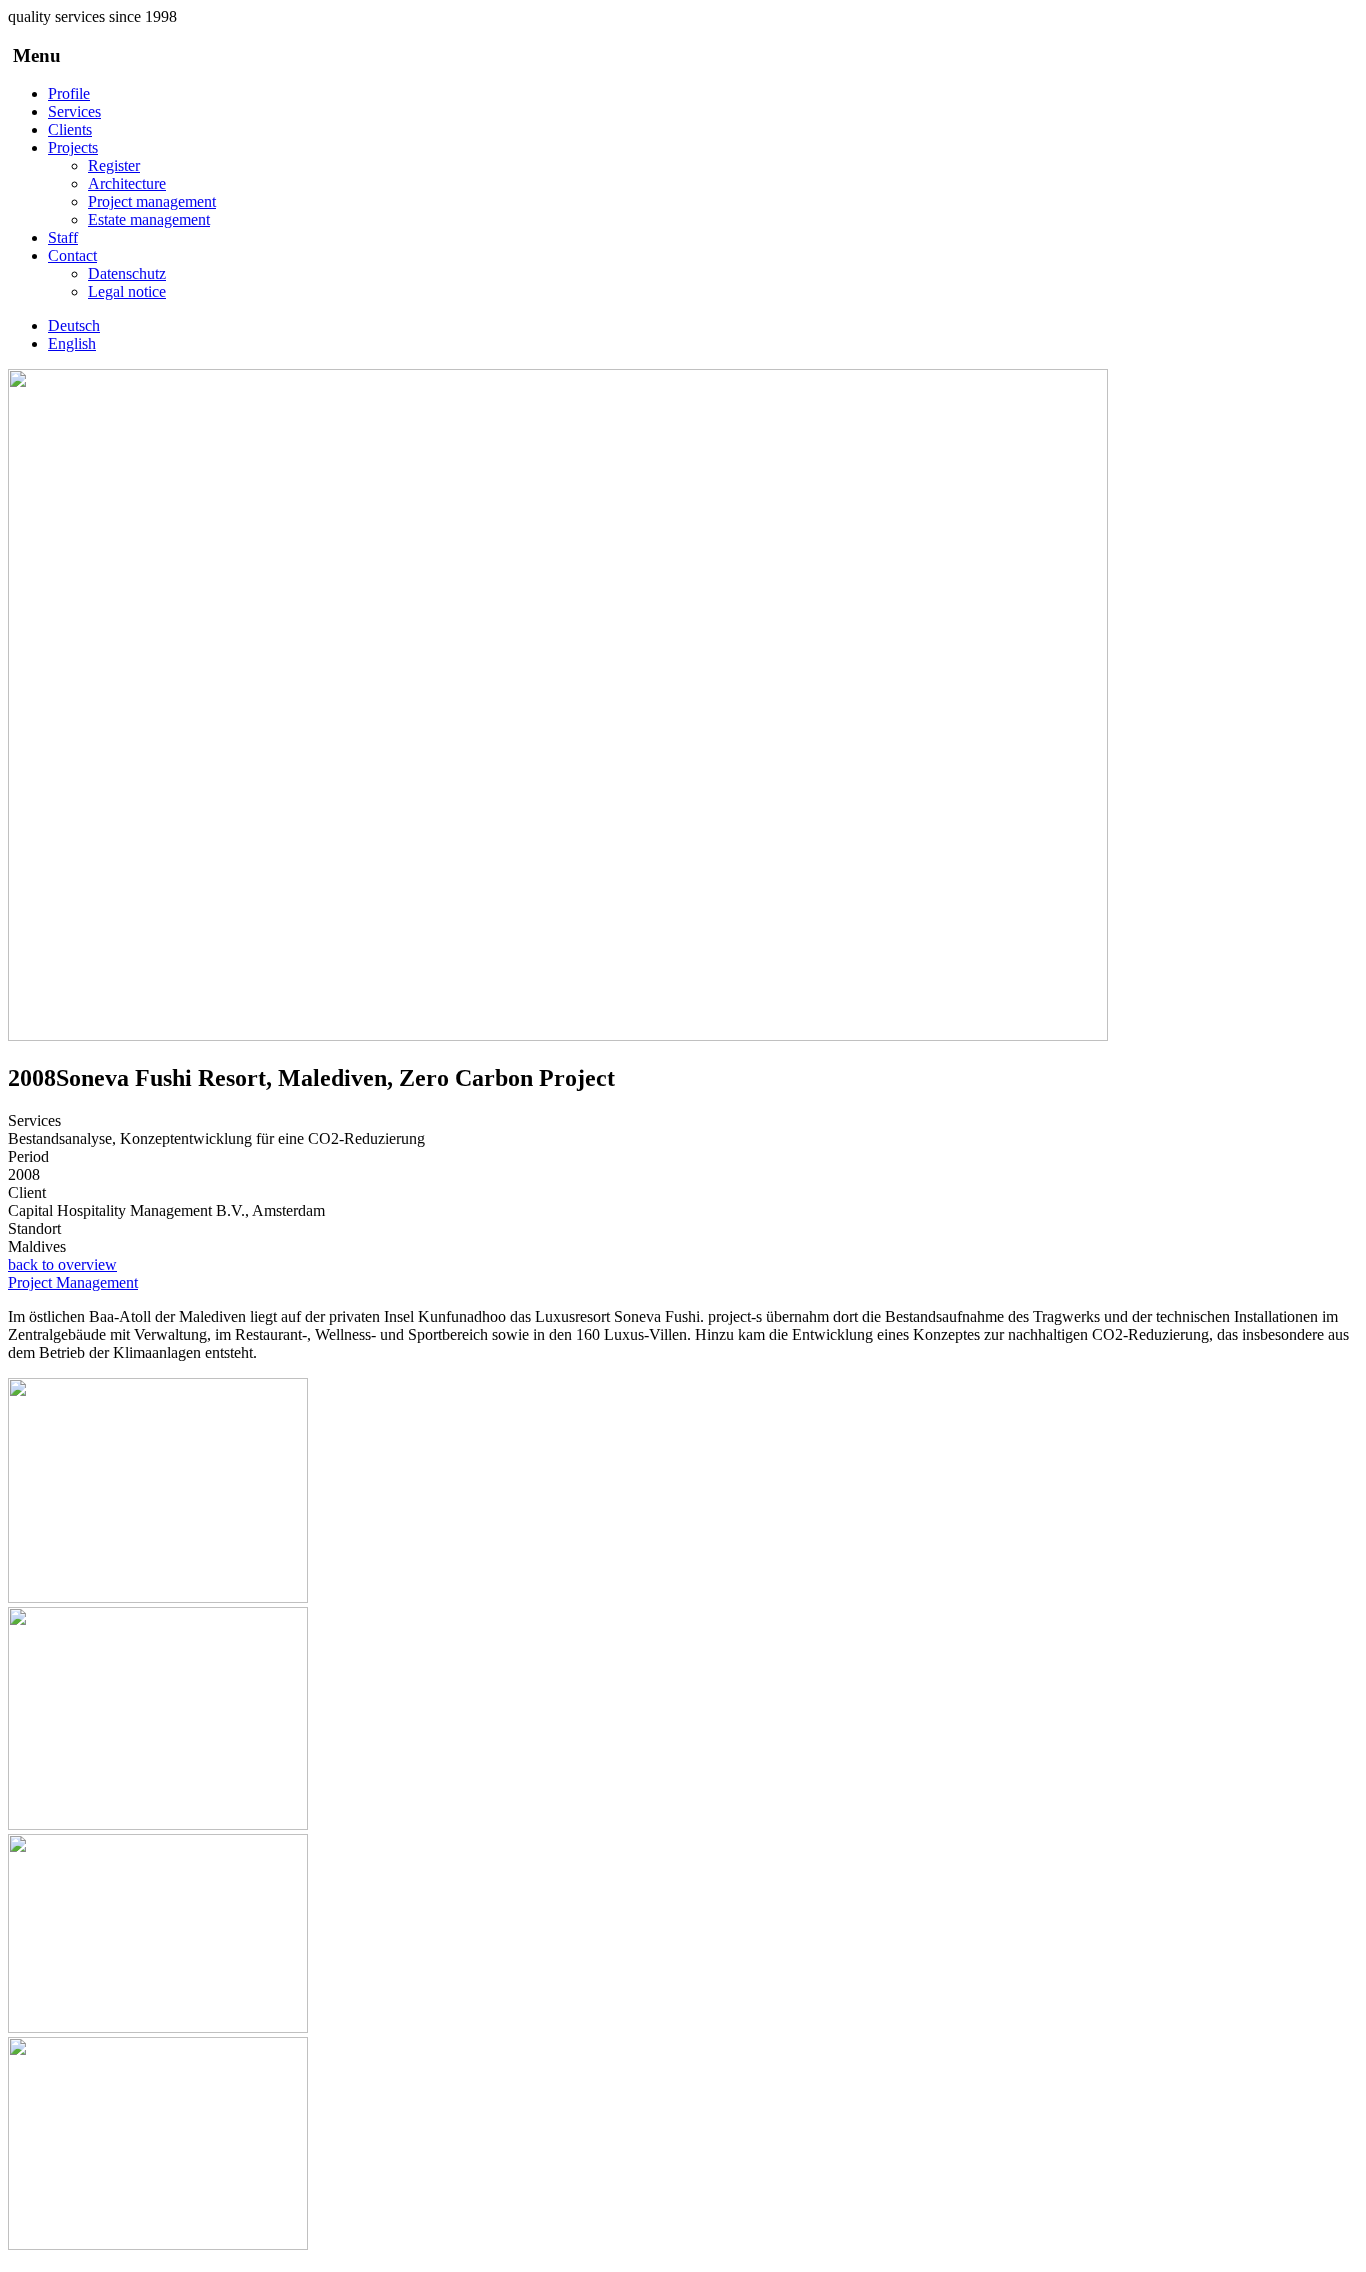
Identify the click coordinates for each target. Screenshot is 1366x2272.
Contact (72, 255)
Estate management (149, 219)
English (72, 343)
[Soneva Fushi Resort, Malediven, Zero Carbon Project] (558, 1035)
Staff (63, 237)
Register (114, 165)
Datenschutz (127, 273)
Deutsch (74, 325)
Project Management (73, 1282)
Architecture (127, 183)
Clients (70, 129)
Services (74, 111)
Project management (152, 201)
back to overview (62, 1264)
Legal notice (127, 291)
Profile (69, 93)
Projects (73, 147)
